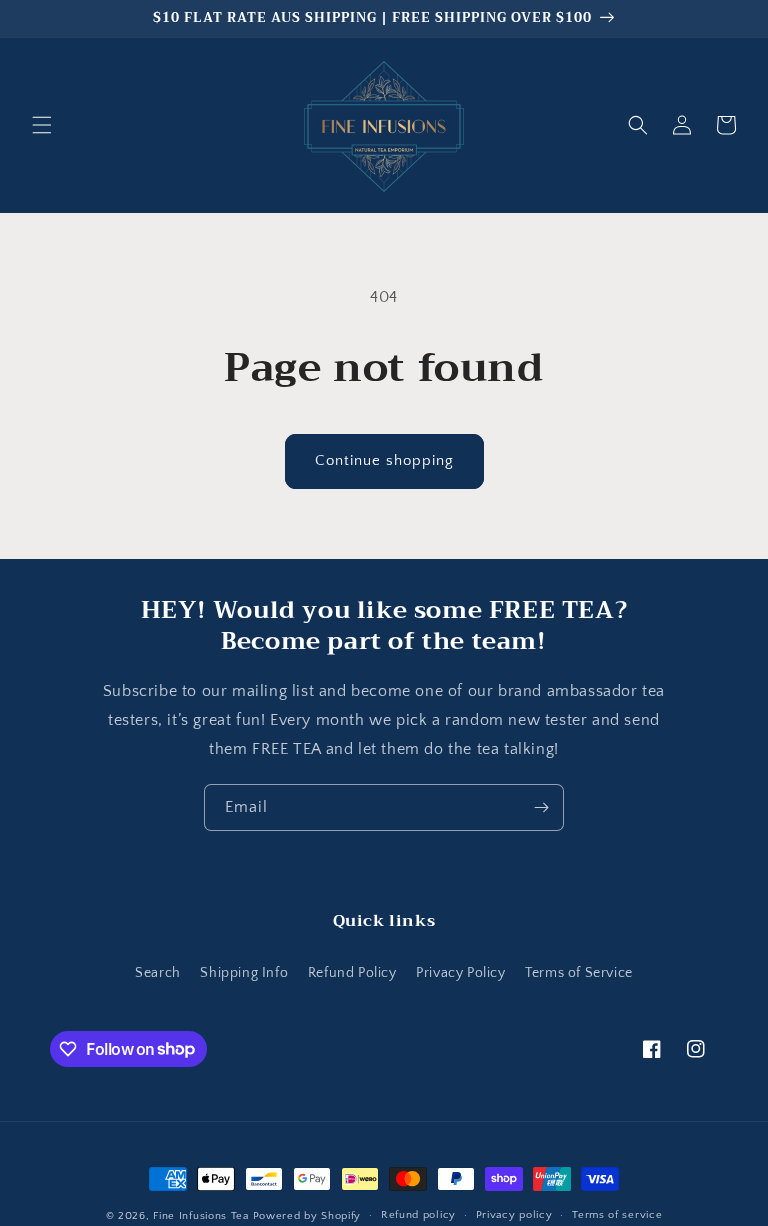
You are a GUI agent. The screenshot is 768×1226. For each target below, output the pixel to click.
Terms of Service (579, 973)
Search (158, 973)
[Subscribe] (541, 807)
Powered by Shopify (307, 1216)
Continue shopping (384, 460)
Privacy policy (514, 1215)
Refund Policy (352, 973)
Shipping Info (244, 973)
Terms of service (617, 1215)
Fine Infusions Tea (201, 1216)
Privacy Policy (460, 973)
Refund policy (418, 1215)
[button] (42, 125)
